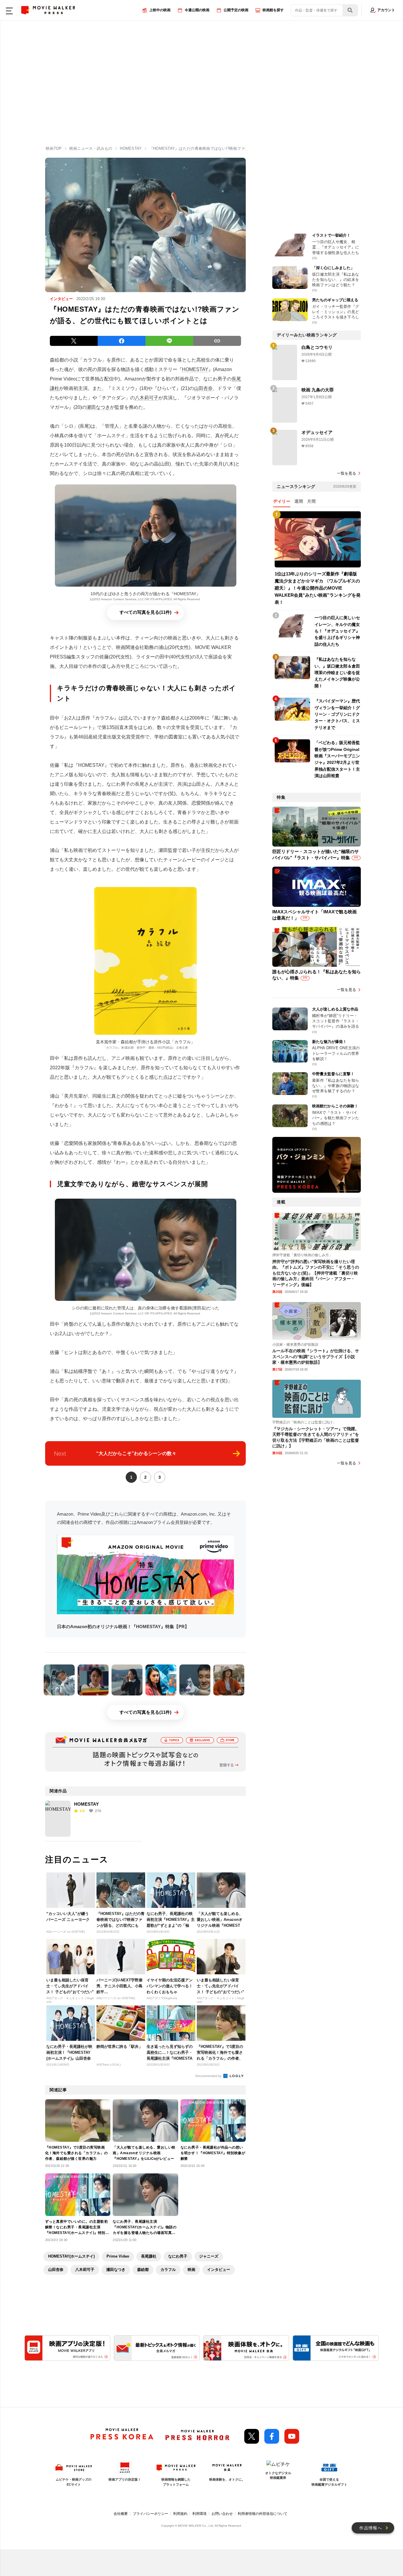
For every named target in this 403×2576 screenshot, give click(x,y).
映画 (191, 2270)
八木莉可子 (147, 398)
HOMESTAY (195, 369)
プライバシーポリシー (150, 2514)
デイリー (282, 501)
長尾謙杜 (149, 2256)
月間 (311, 501)
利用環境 (199, 2514)
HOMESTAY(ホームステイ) (71, 2256)
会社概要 (121, 2514)
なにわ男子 (178, 2256)
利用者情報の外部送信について (263, 2514)
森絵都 (143, 2270)
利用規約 (180, 2514)
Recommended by (209, 2076)
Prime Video (118, 2256)
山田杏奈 (203, 388)
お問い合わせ (222, 2514)
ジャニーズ (209, 2256)
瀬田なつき (98, 407)
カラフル (168, 2270)
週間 (299, 501)
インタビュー (219, 2270)
